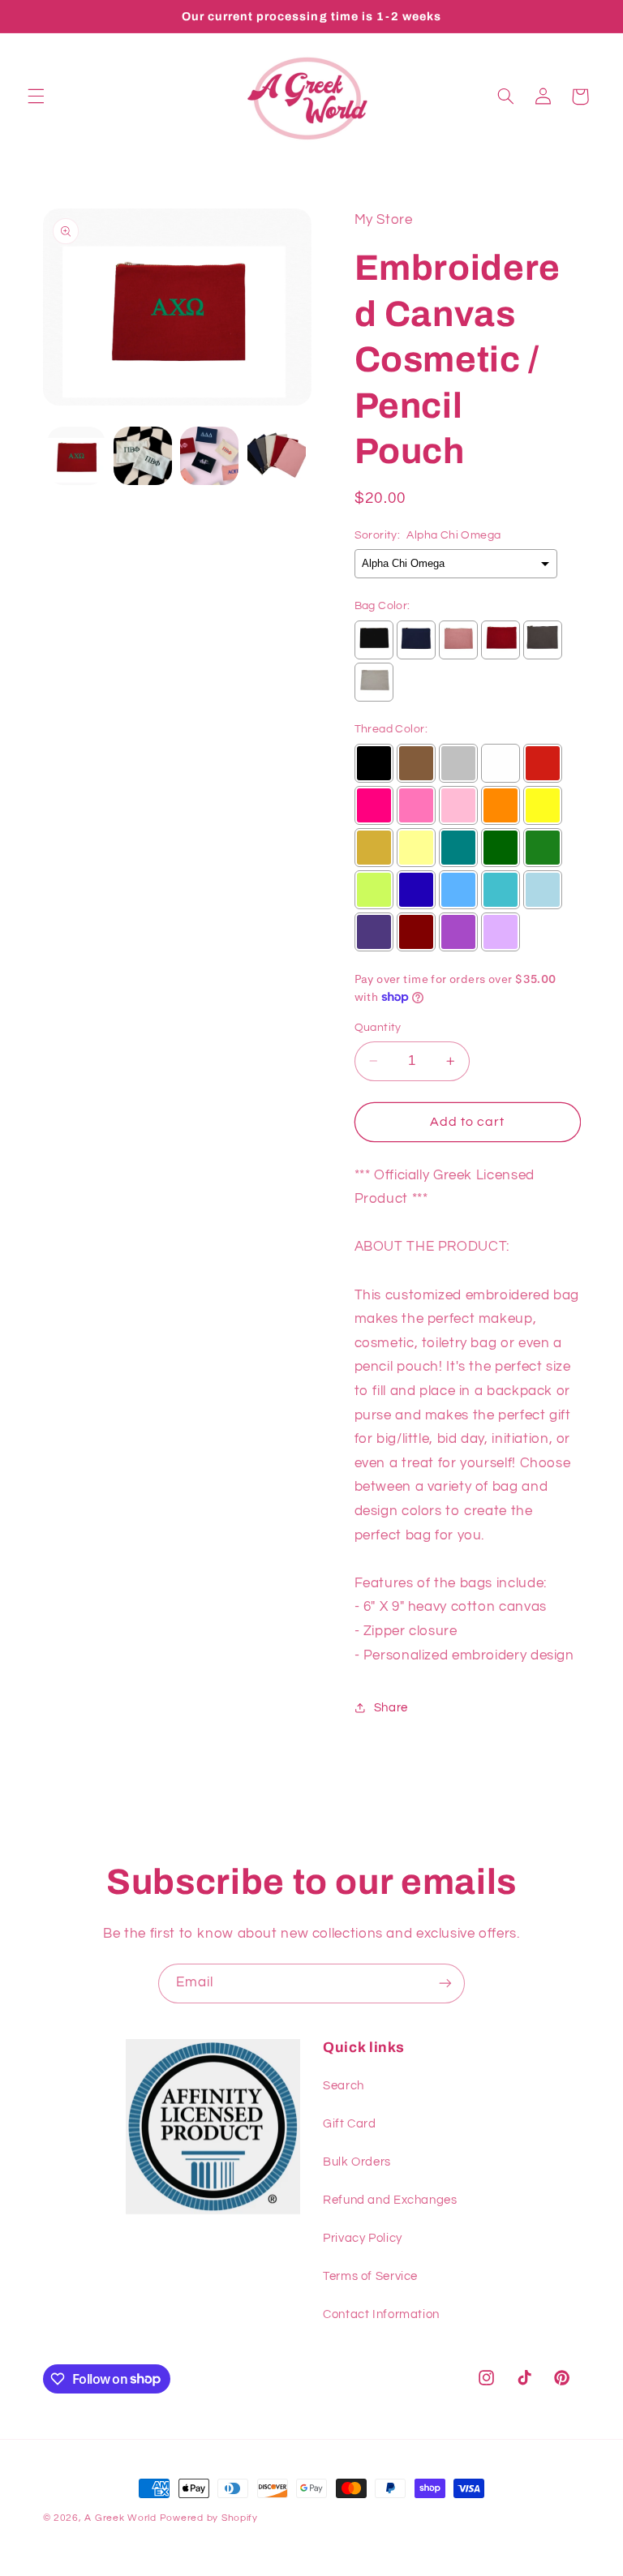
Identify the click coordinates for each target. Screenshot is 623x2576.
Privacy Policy (363, 2238)
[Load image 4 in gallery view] (277, 456)
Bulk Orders (357, 2162)
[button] (36, 97)
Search (344, 2086)
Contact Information (381, 2314)
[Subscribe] (445, 1984)
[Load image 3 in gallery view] (209, 456)
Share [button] (391, 1708)
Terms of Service (370, 2276)
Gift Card (350, 2124)
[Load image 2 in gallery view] (143, 456)
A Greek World (120, 2518)
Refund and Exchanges (390, 2200)
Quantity (378, 1028)
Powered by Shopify (209, 2518)
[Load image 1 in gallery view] (76, 456)
